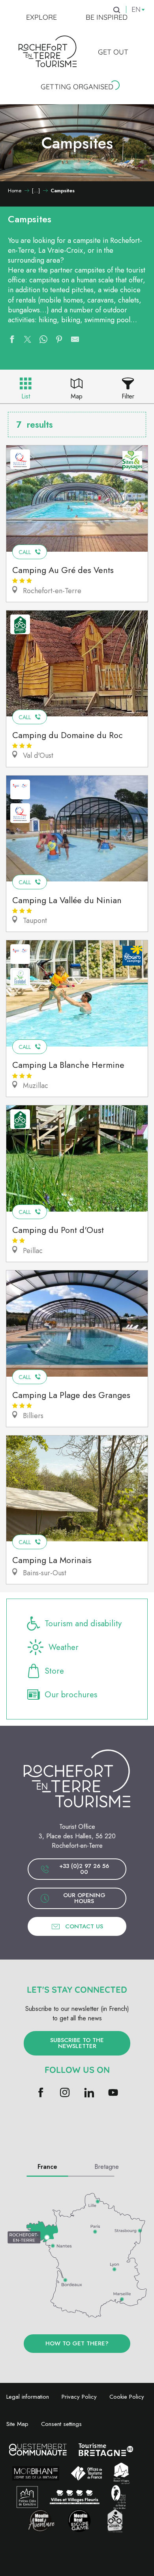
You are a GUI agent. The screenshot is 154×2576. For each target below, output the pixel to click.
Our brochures (71, 1695)
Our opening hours (84, 1898)
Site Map (17, 2424)
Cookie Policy (127, 2397)
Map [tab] (77, 396)
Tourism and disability (83, 1623)
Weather (64, 1647)
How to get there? (77, 2343)
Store (54, 1671)
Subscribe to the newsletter (77, 2043)
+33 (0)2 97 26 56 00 (84, 1869)
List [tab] (26, 396)
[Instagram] (65, 2093)
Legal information (28, 2397)
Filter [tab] (128, 396)
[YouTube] (113, 2093)
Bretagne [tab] (107, 2167)
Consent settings (61, 2424)
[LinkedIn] (89, 2093)
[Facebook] (41, 2093)
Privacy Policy (79, 2397)
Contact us (84, 1926)
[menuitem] (41, 17)
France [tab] (47, 2167)
